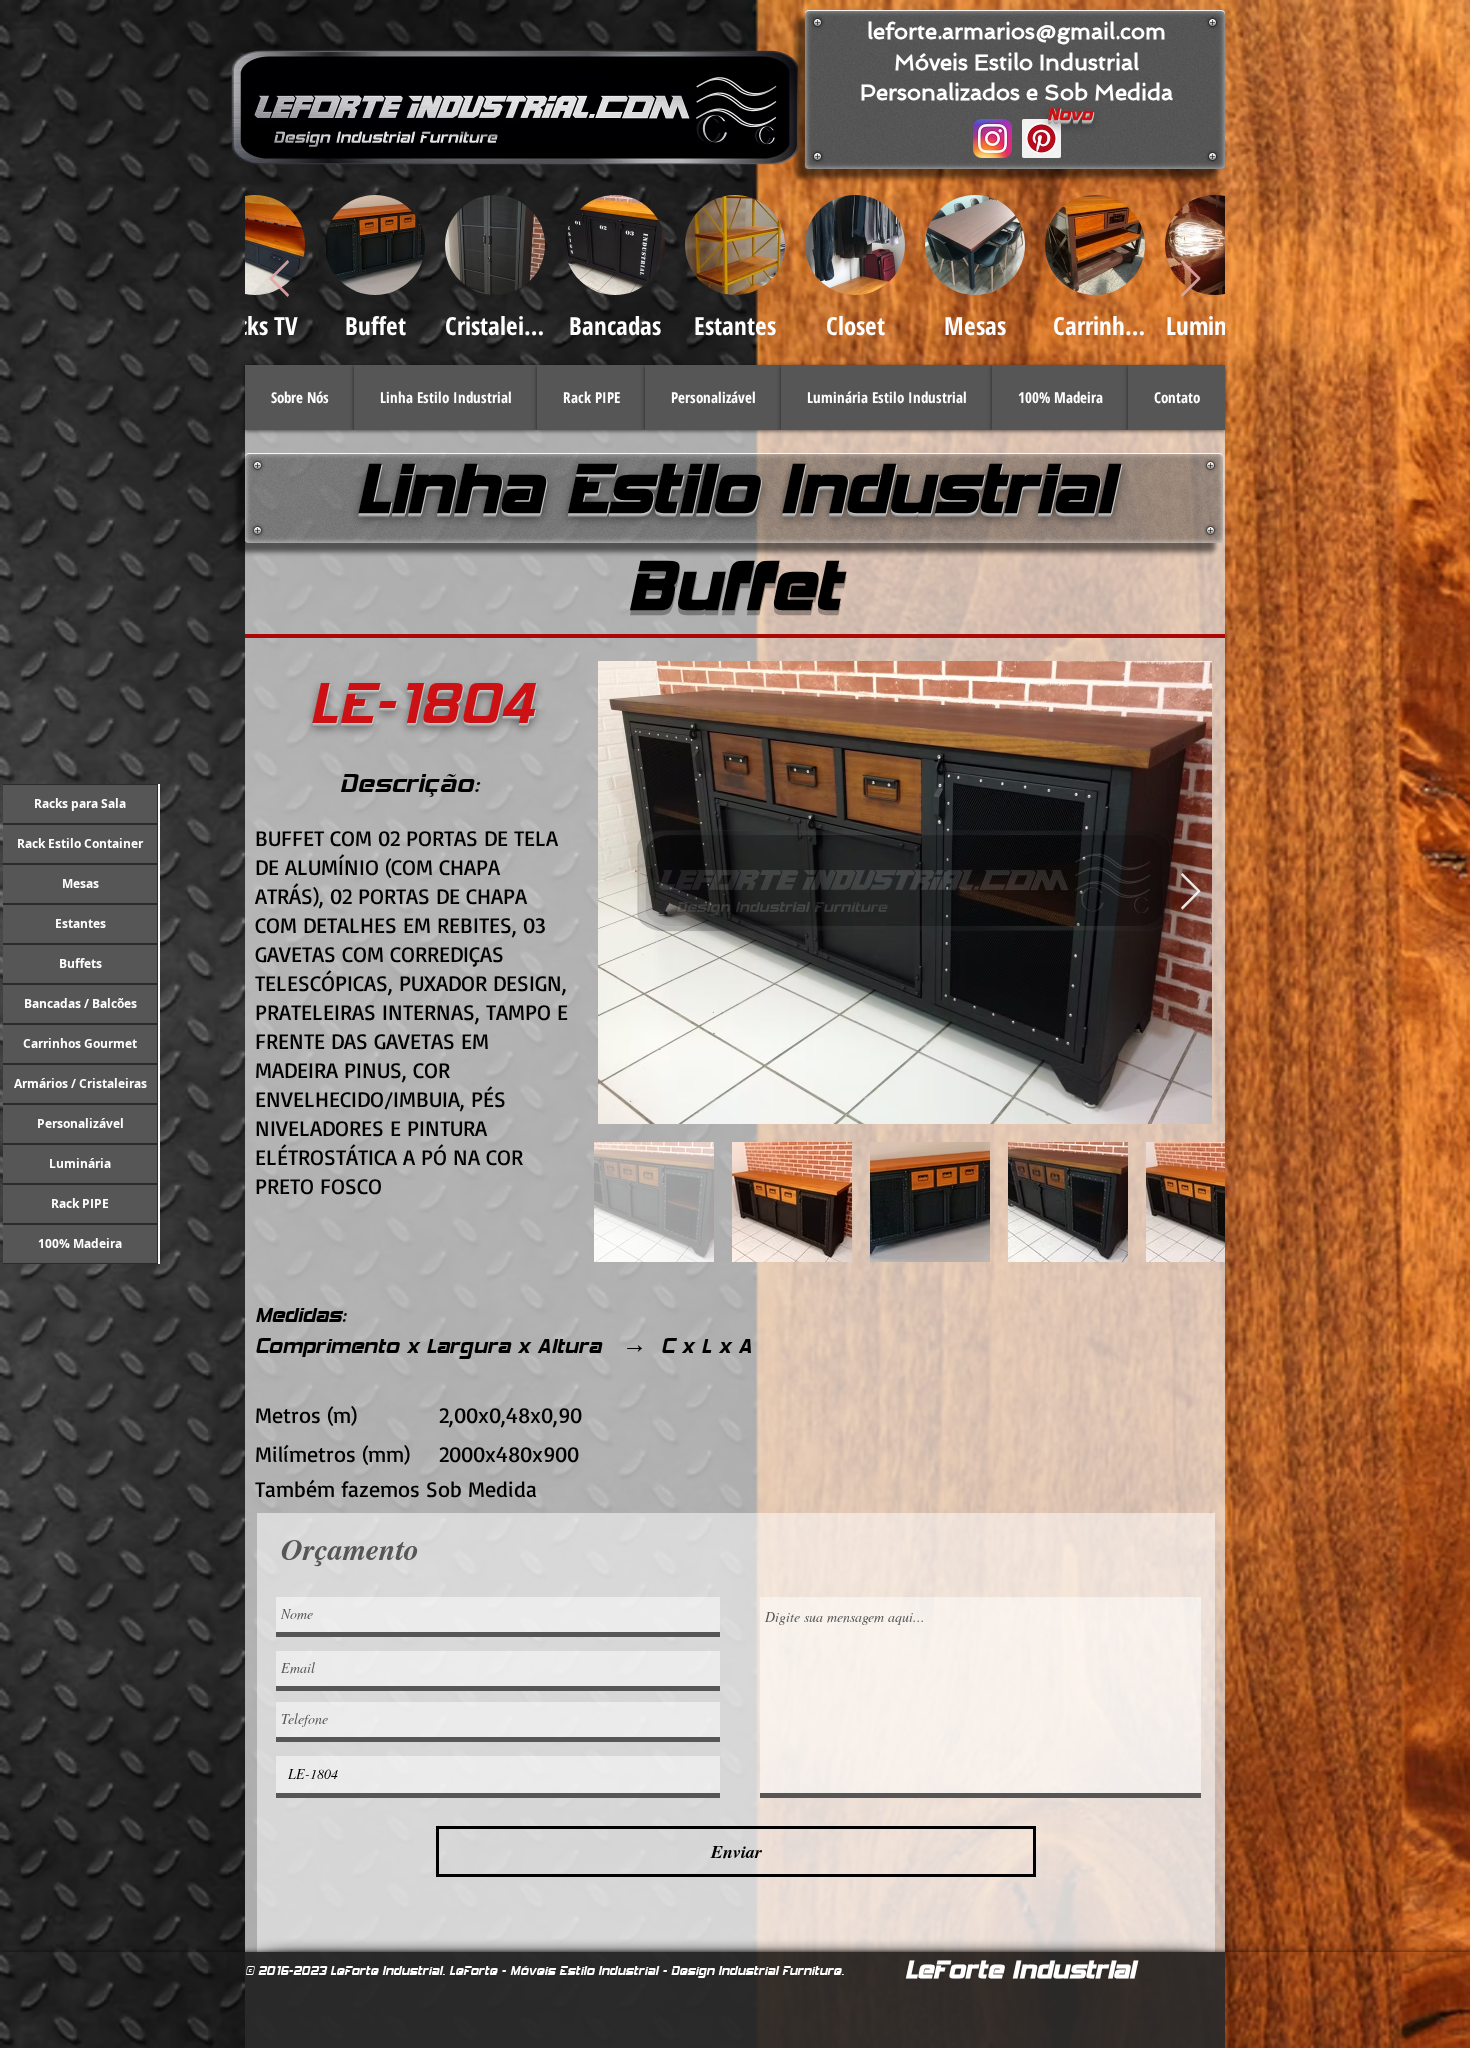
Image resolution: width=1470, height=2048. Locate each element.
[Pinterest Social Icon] (1041, 138)
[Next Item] (1190, 279)
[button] (445, 397)
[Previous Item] (279, 279)
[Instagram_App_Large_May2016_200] (992, 138)
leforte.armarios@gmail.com (1016, 31)
